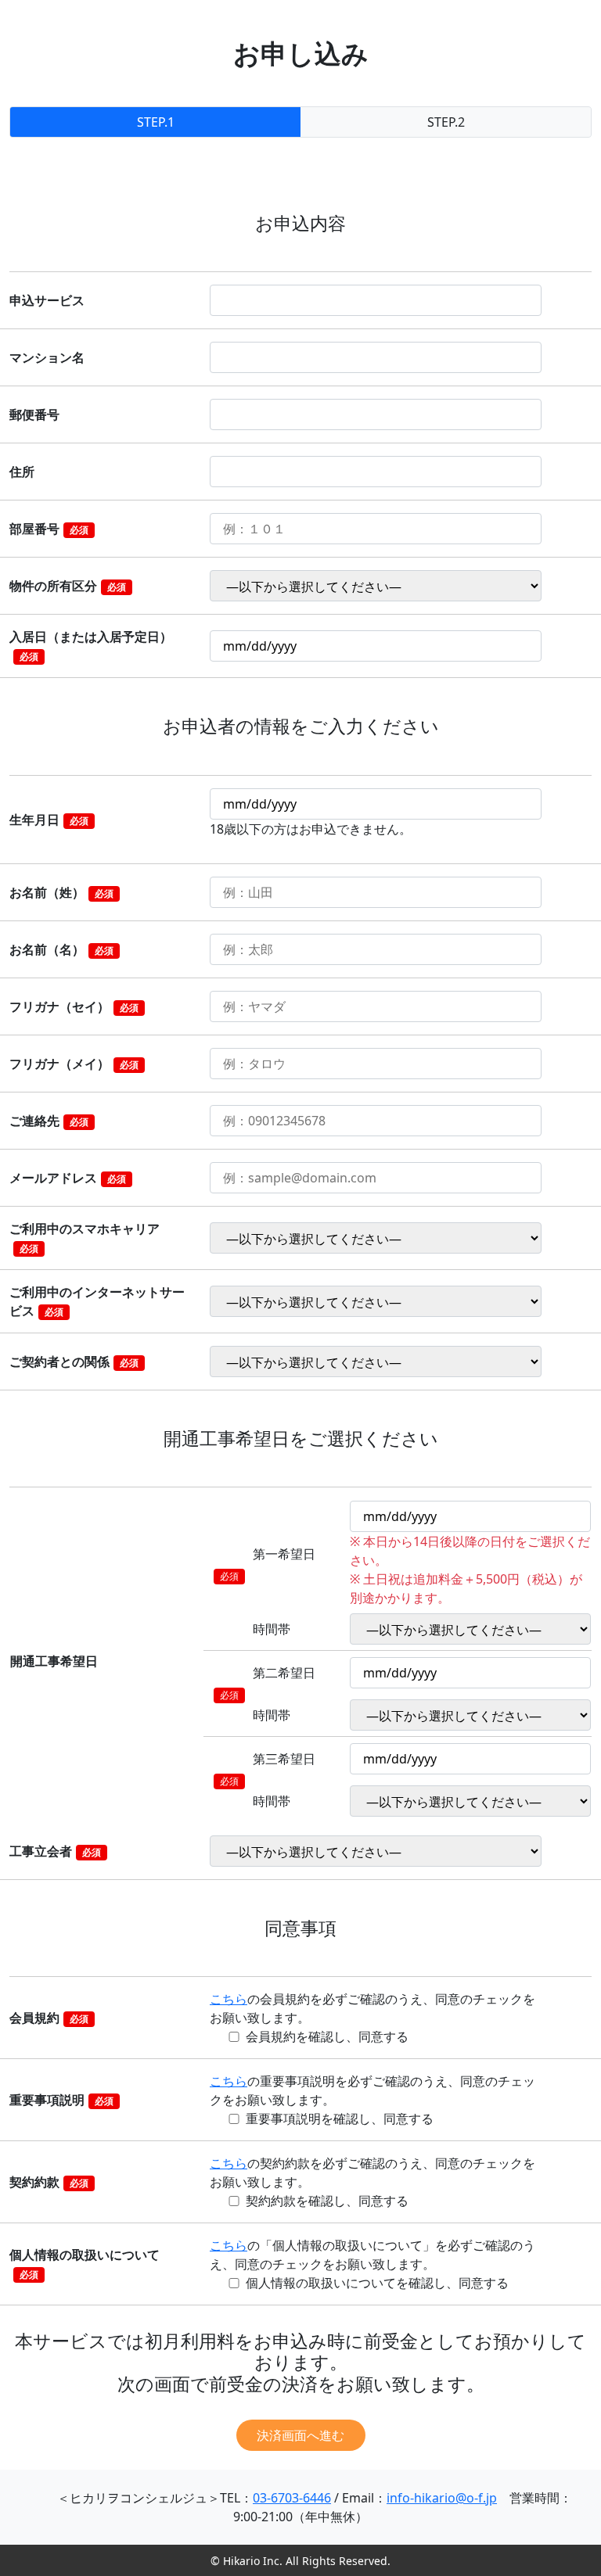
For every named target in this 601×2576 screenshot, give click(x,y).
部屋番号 (49, 529)
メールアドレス (68, 1178)
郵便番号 (34, 414)
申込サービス (47, 300)
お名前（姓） (61, 892)
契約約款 (49, 2182)
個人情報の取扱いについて (85, 2264)
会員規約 (49, 2018)
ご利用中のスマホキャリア (85, 1238)
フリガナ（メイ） (74, 1064)
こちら (229, 1999)
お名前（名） (61, 949)
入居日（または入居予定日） (91, 646)
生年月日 (49, 820)
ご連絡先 (49, 1121)
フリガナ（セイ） (74, 1006)
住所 (22, 472)
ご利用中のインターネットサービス (97, 1301)
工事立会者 (55, 1851)
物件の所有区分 (68, 586)
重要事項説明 (61, 2100)
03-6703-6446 (292, 2498)
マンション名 (47, 357)
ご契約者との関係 (74, 1362)
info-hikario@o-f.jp (442, 2498)
